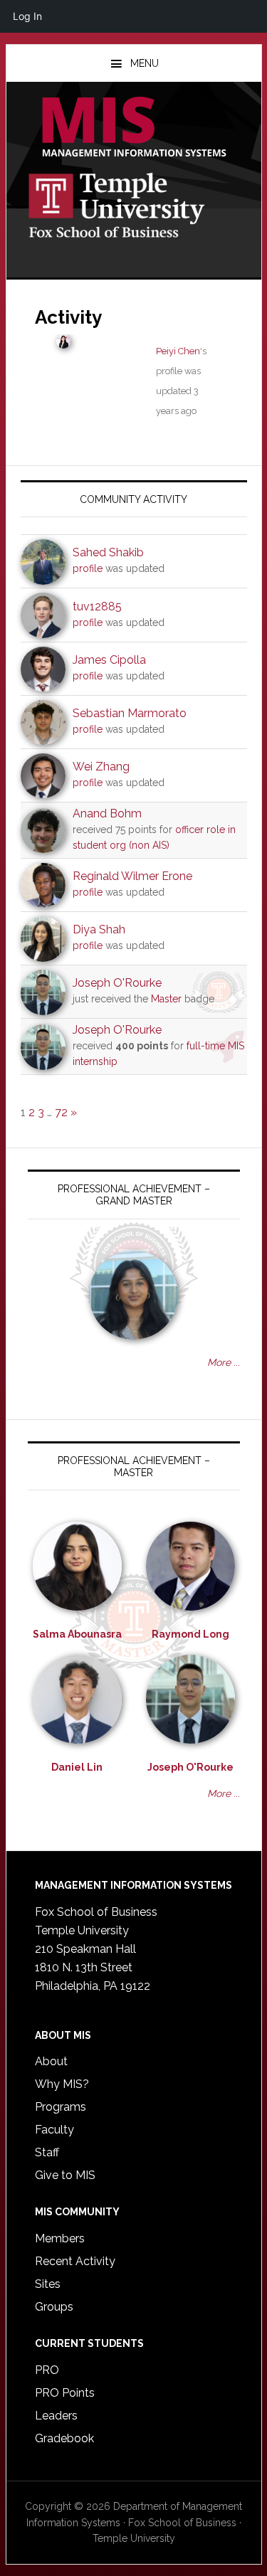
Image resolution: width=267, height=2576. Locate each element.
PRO (47, 2370)
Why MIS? (62, 2084)
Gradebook (64, 2438)
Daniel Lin (77, 1767)
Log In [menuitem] (27, 16)
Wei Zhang (101, 767)
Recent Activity (75, 2261)
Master (166, 999)
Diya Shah (99, 929)
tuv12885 (97, 606)
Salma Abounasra (77, 1634)
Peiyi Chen (178, 351)
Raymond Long (190, 1634)
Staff (47, 2152)
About (51, 2061)
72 (61, 1112)
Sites (48, 2284)
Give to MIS (65, 2175)
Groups (54, 2307)
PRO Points (65, 2393)
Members (60, 2238)
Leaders (56, 2416)
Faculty (54, 2130)
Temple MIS (134, 128)
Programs (61, 2107)
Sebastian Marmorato (130, 713)
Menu (145, 63)
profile (88, 568)
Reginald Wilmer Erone (132, 876)
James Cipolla (109, 660)
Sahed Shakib (108, 552)
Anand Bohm (107, 813)
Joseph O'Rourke (117, 983)
